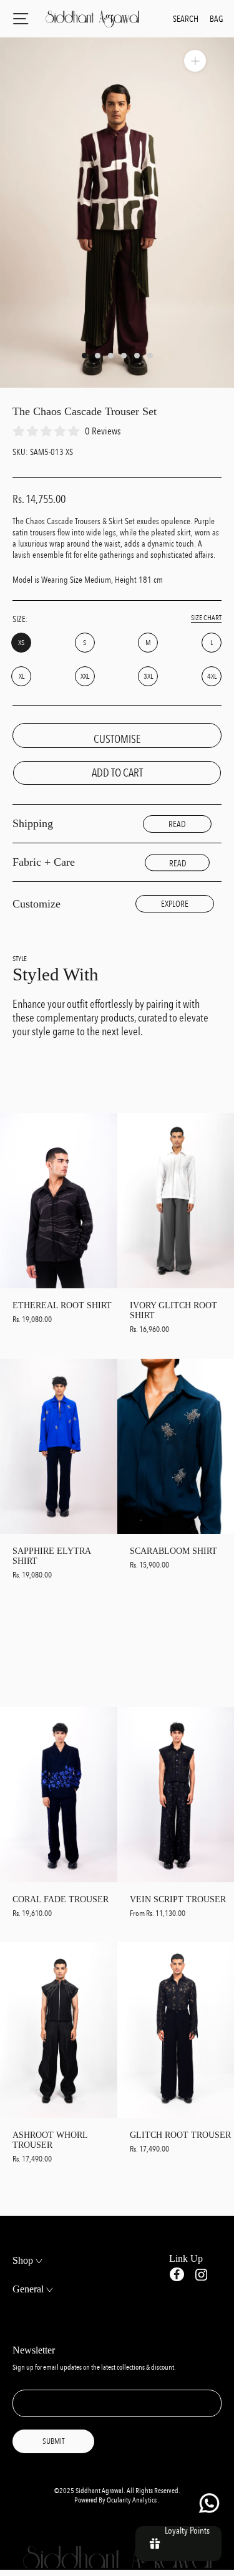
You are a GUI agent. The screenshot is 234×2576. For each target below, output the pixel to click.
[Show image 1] (85, 356)
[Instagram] (201, 2274)
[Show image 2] (98, 356)
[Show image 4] (124, 356)
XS (21, 643)
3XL (148, 677)
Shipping (33, 823)
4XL (212, 677)
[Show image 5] (137, 356)
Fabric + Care (44, 862)
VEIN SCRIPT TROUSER (178, 1899)
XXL (85, 677)
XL (22, 677)
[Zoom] (195, 61)
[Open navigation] (21, 19)
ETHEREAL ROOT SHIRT (62, 1305)
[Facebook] (177, 2275)
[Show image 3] (111, 356)
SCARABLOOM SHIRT (173, 1551)
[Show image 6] (150, 356)
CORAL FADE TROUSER (61, 1899)
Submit (53, 2441)
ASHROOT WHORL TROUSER (50, 2140)
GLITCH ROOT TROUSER (180, 2135)
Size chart (206, 618)
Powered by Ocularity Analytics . (117, 2500)
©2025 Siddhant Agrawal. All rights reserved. (117, 2491)
